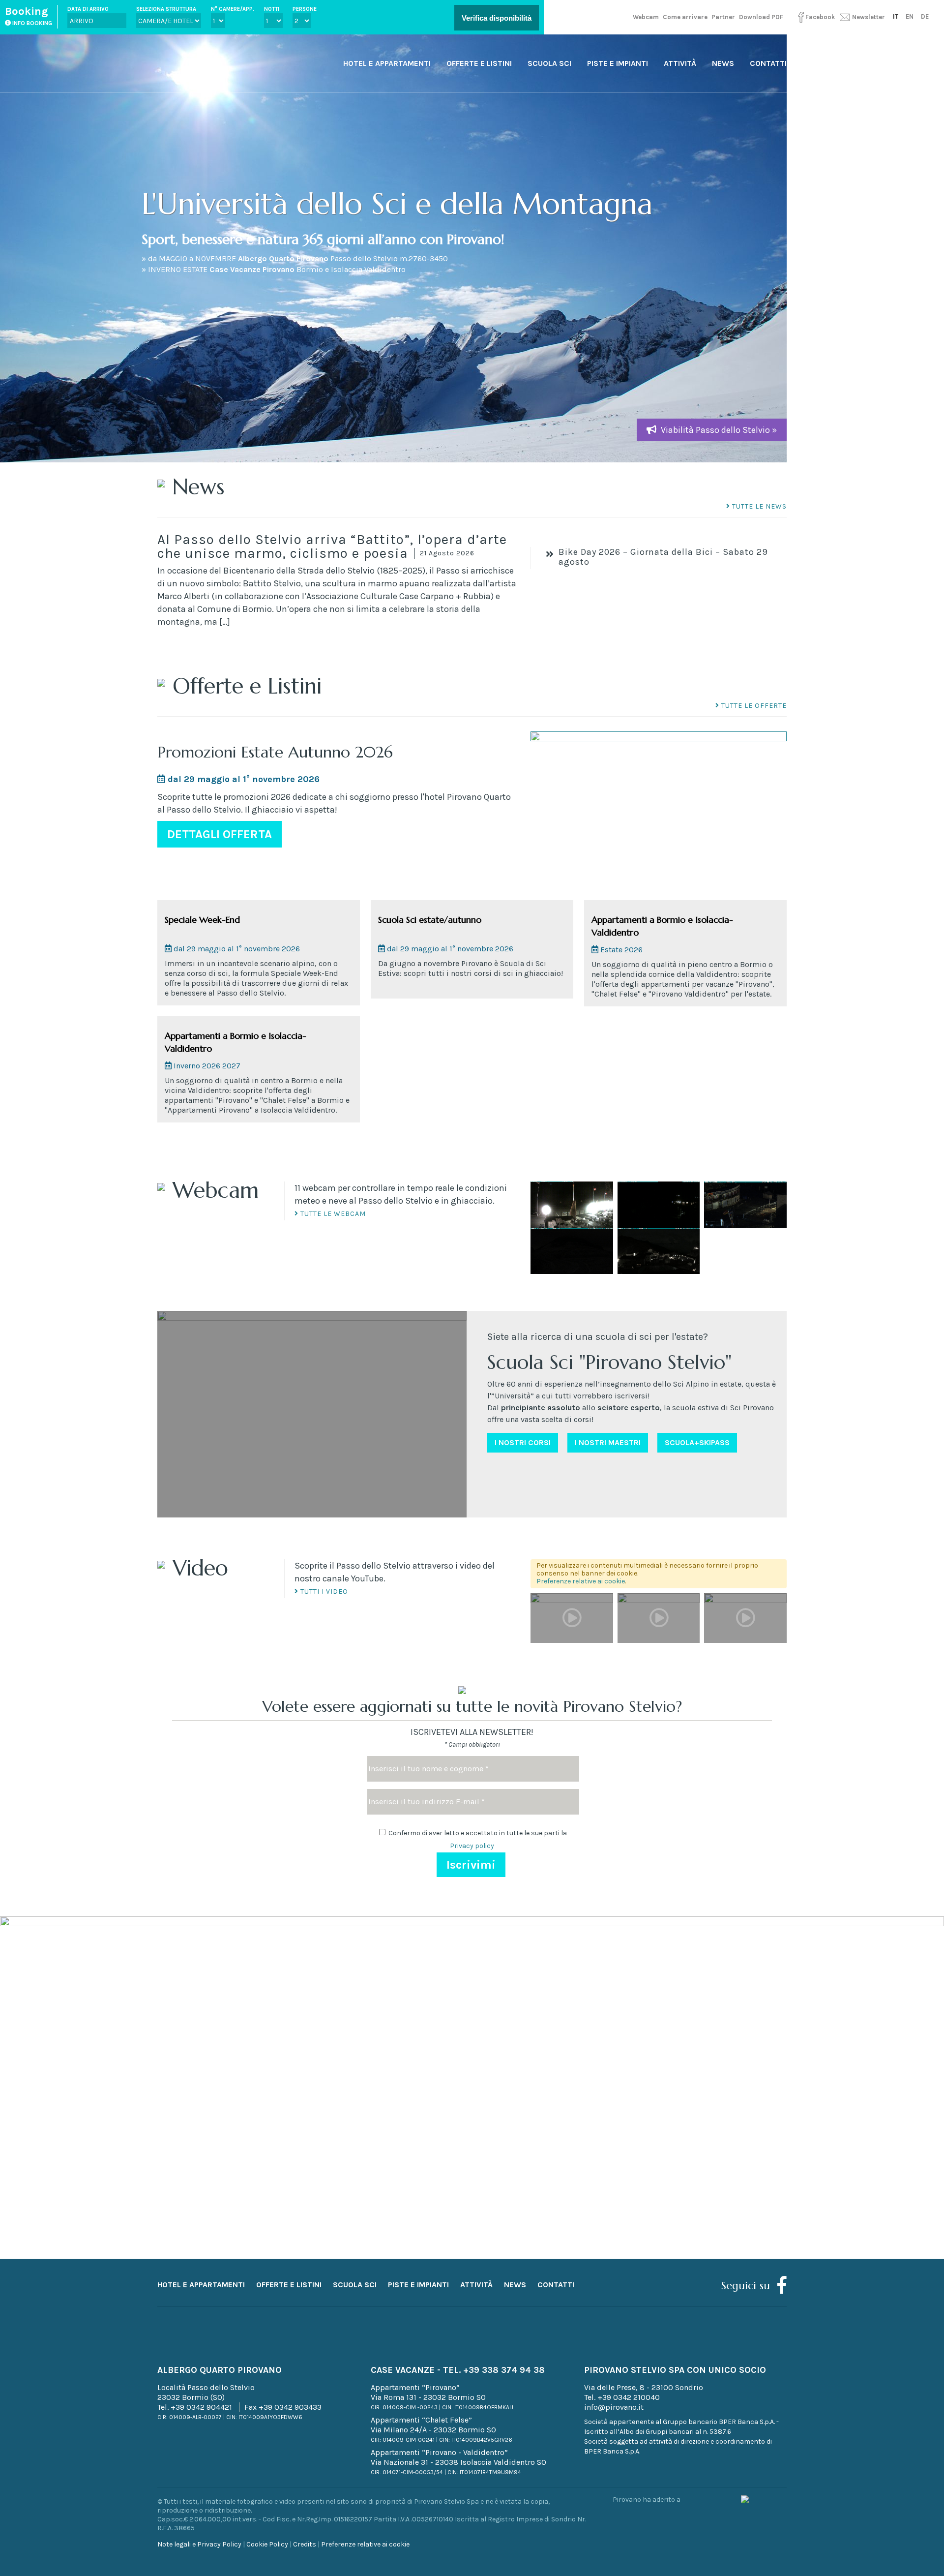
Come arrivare (685, 17)
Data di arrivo (88, 9)
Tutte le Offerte (753, 706)
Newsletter (868, 17)
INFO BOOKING (31, 23)
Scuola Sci (549, 63)
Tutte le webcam (332, 1214)
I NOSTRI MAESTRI (608, 1442)
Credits (305, 2544)
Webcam (646, 17)
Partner (723, 17)
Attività (680, 63)
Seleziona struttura (166, 9)
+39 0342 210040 (629, 2397)
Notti (272, 9)
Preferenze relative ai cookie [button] (581, 1581)
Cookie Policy (267, 2544)
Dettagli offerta (220, 834)
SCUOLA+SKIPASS (697, 1442)
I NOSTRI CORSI (523, 1442)
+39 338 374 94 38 (504, 2370)
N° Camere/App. (233, 9)
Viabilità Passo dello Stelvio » (719, 430)
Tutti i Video (323, 1591)
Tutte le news (758, 506)
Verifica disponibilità (497, 18)
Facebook (820, 17)
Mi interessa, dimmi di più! (472, 2243)
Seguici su (746, 2286)
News (723, 63)
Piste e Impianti (618, 63)
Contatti (768, 63)
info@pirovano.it (614, 2407)
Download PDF (761, 17)
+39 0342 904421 (201, 2407)
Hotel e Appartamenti (387, 63)
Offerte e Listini (479, 63)
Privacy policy (472, 1846)
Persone (305, 9)
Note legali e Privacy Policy (199, 2544)
